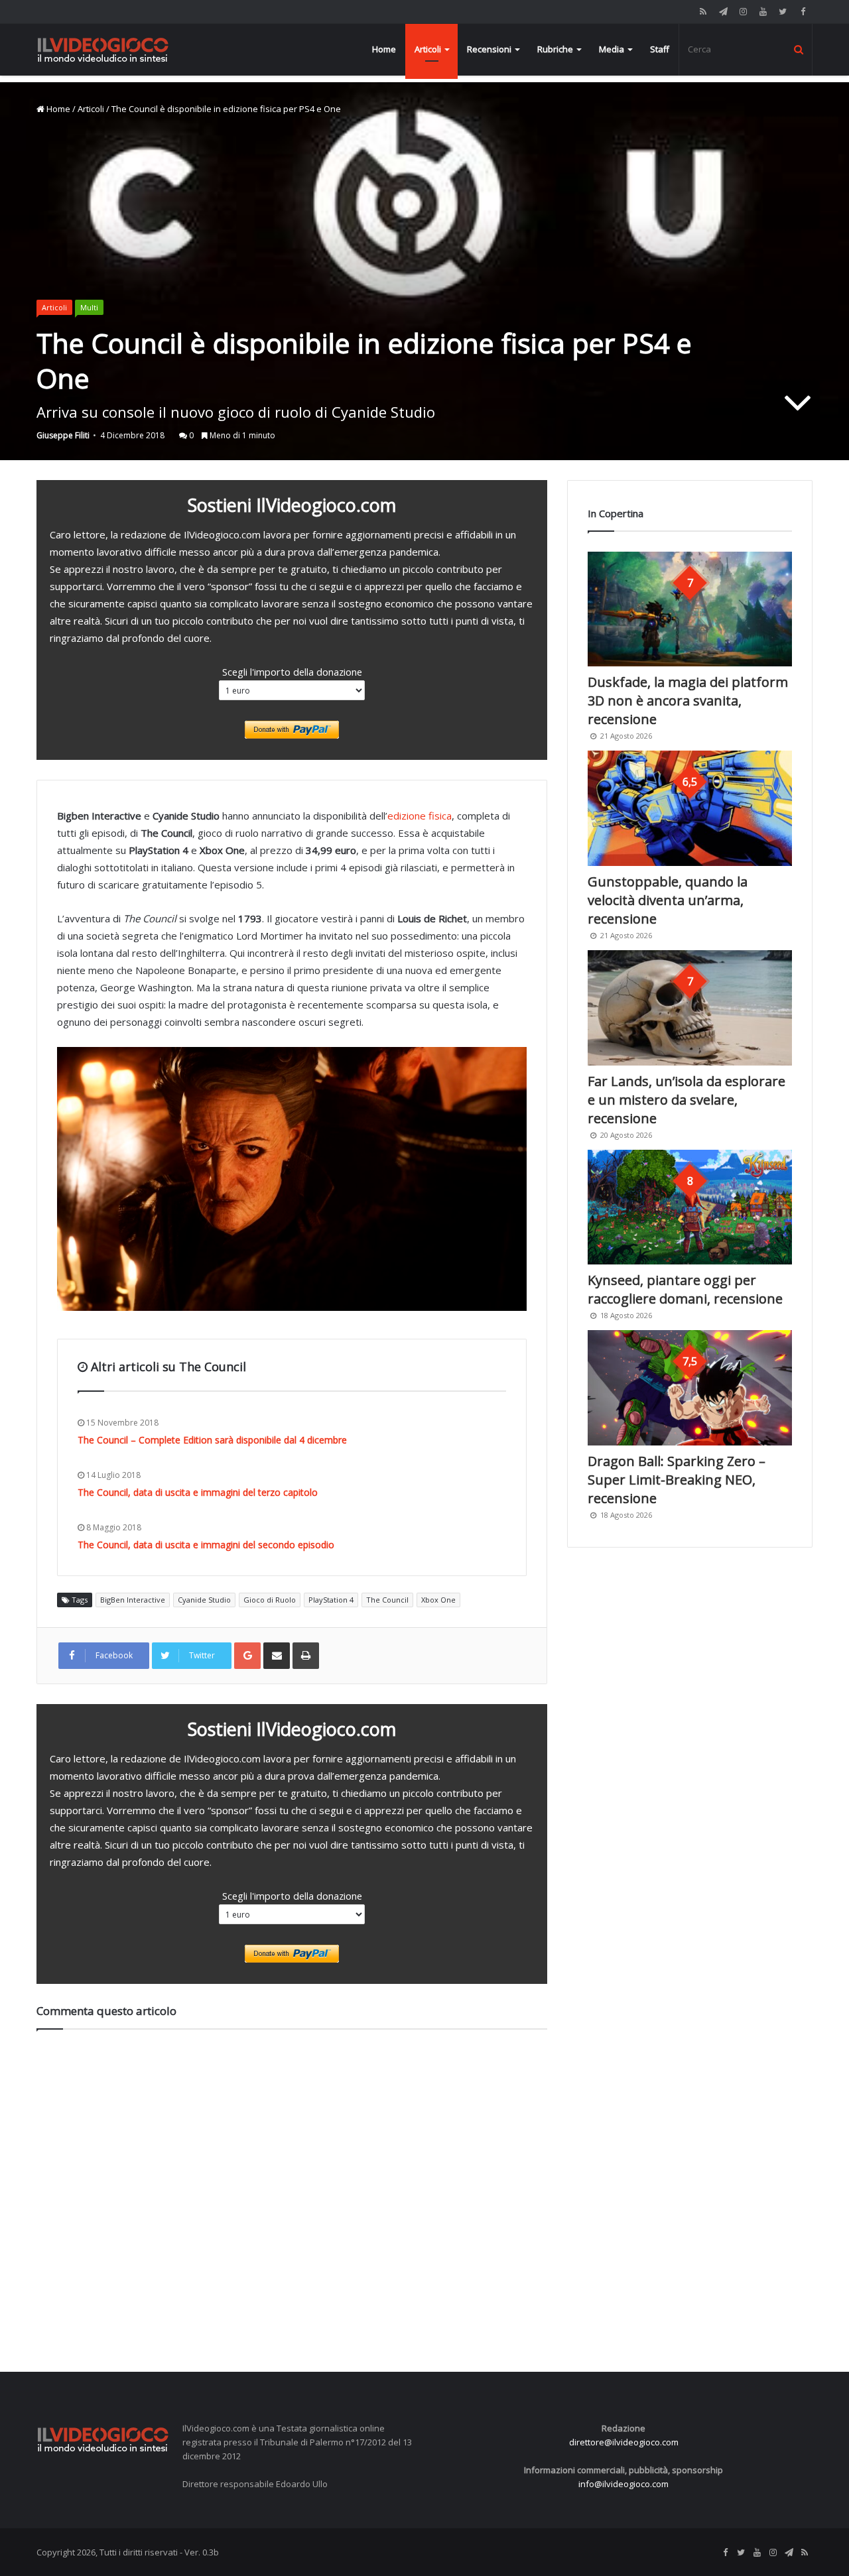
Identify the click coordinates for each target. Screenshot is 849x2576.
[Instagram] (743, 12)
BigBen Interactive (133, 1600)
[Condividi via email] (277, 1656)
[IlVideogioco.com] (103, 49)
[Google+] (247, 1656)
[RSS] (703, 12)
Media (612, 49)
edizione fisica (420, 816)
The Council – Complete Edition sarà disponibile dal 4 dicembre (212, 1440)
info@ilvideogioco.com (623, 2484)
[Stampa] (306, 1656)
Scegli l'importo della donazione (292, 672)
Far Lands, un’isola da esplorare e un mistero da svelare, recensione (686, 1100)
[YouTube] (763, 12)
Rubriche (555, 49)
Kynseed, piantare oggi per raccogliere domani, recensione (685, 1289)
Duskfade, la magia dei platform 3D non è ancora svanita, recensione (688, 701)
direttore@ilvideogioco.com (624, 2442)
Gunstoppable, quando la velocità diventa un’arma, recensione (668, 900)
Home (384, 49)
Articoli (428, 49)
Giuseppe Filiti (63, 435)
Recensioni (489, 49)
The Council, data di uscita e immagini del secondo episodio (206, 1545)
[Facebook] (803, 12)
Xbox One (438, 1600)
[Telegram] (723, 12)
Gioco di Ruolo (270, 1600)
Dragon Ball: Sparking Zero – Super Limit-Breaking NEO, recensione (677, 1480)
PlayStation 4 (331, 1600)
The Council (387, 1600)
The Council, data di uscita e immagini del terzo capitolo (198, 1492)
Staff (660, 49)
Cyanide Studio (204, 1600)
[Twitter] (783, 12)
